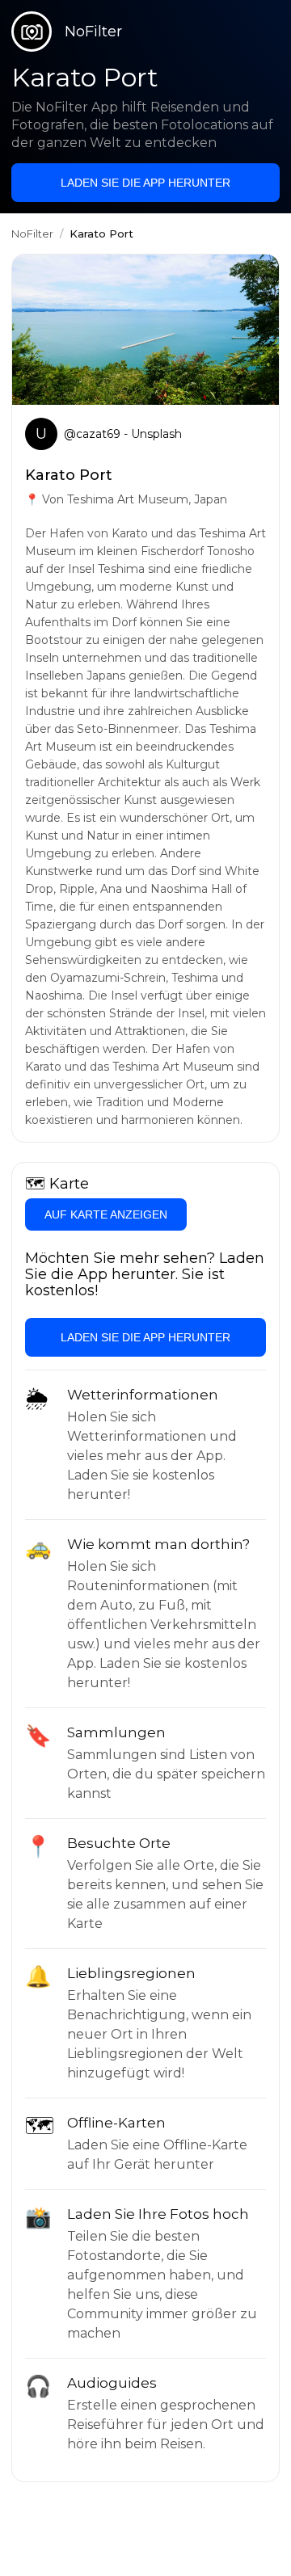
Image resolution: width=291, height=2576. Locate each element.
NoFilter (32, 234)
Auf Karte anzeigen (106, 1214)
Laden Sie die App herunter (145, 183)
